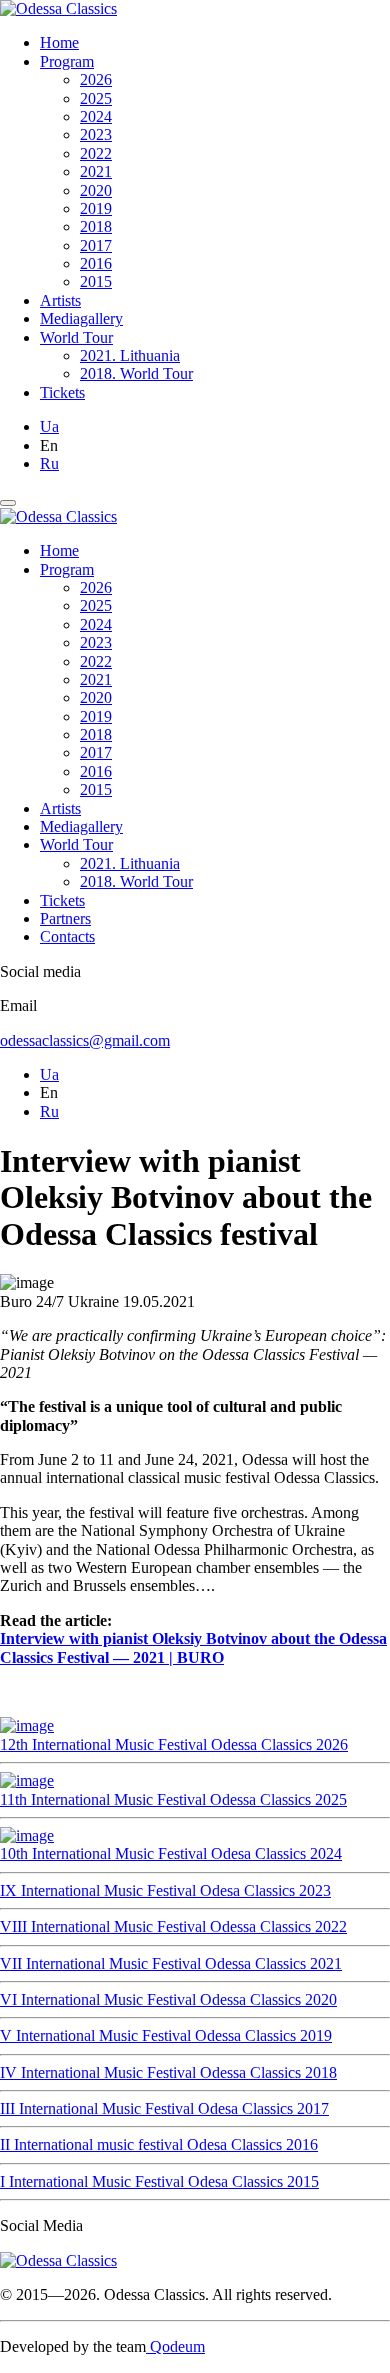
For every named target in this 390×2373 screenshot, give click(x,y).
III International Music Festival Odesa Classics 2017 (164, 2108)
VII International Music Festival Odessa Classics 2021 (171, 1963)
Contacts (67, 936)
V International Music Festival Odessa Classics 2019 (166, 2035)
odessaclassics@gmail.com (85, 1040)
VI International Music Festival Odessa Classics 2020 (168, 1999)
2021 (96, 171)
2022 (96, 153)
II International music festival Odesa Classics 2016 (159, 2144)
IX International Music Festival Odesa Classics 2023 (165, 1890)
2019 (96, 208)
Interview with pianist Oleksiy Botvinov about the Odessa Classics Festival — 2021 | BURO (193, 1647)
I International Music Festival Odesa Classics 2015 (159, 2181)
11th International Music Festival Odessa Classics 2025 (173, 1799)
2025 (96, 98)
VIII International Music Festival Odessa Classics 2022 (173, 1926)
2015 (96, 281)
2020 (96, 190)
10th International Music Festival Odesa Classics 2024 (171, 1853)
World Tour (76, 337)
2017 (96, 245)
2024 (96, 116)
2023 (96, 134)
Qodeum (175, 2346)
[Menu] (8, 503)
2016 (96, 263)
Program (67, 61)
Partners (65, 918)
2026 (96, 79)
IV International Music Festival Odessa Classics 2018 (168, 2072)
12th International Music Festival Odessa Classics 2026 (174, 1744)
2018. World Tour (136, 373)
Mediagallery (81, 318)
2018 (96, 226)
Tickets (62, 392)
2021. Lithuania (130, 355)
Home (59, 42)
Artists (60, 300)
